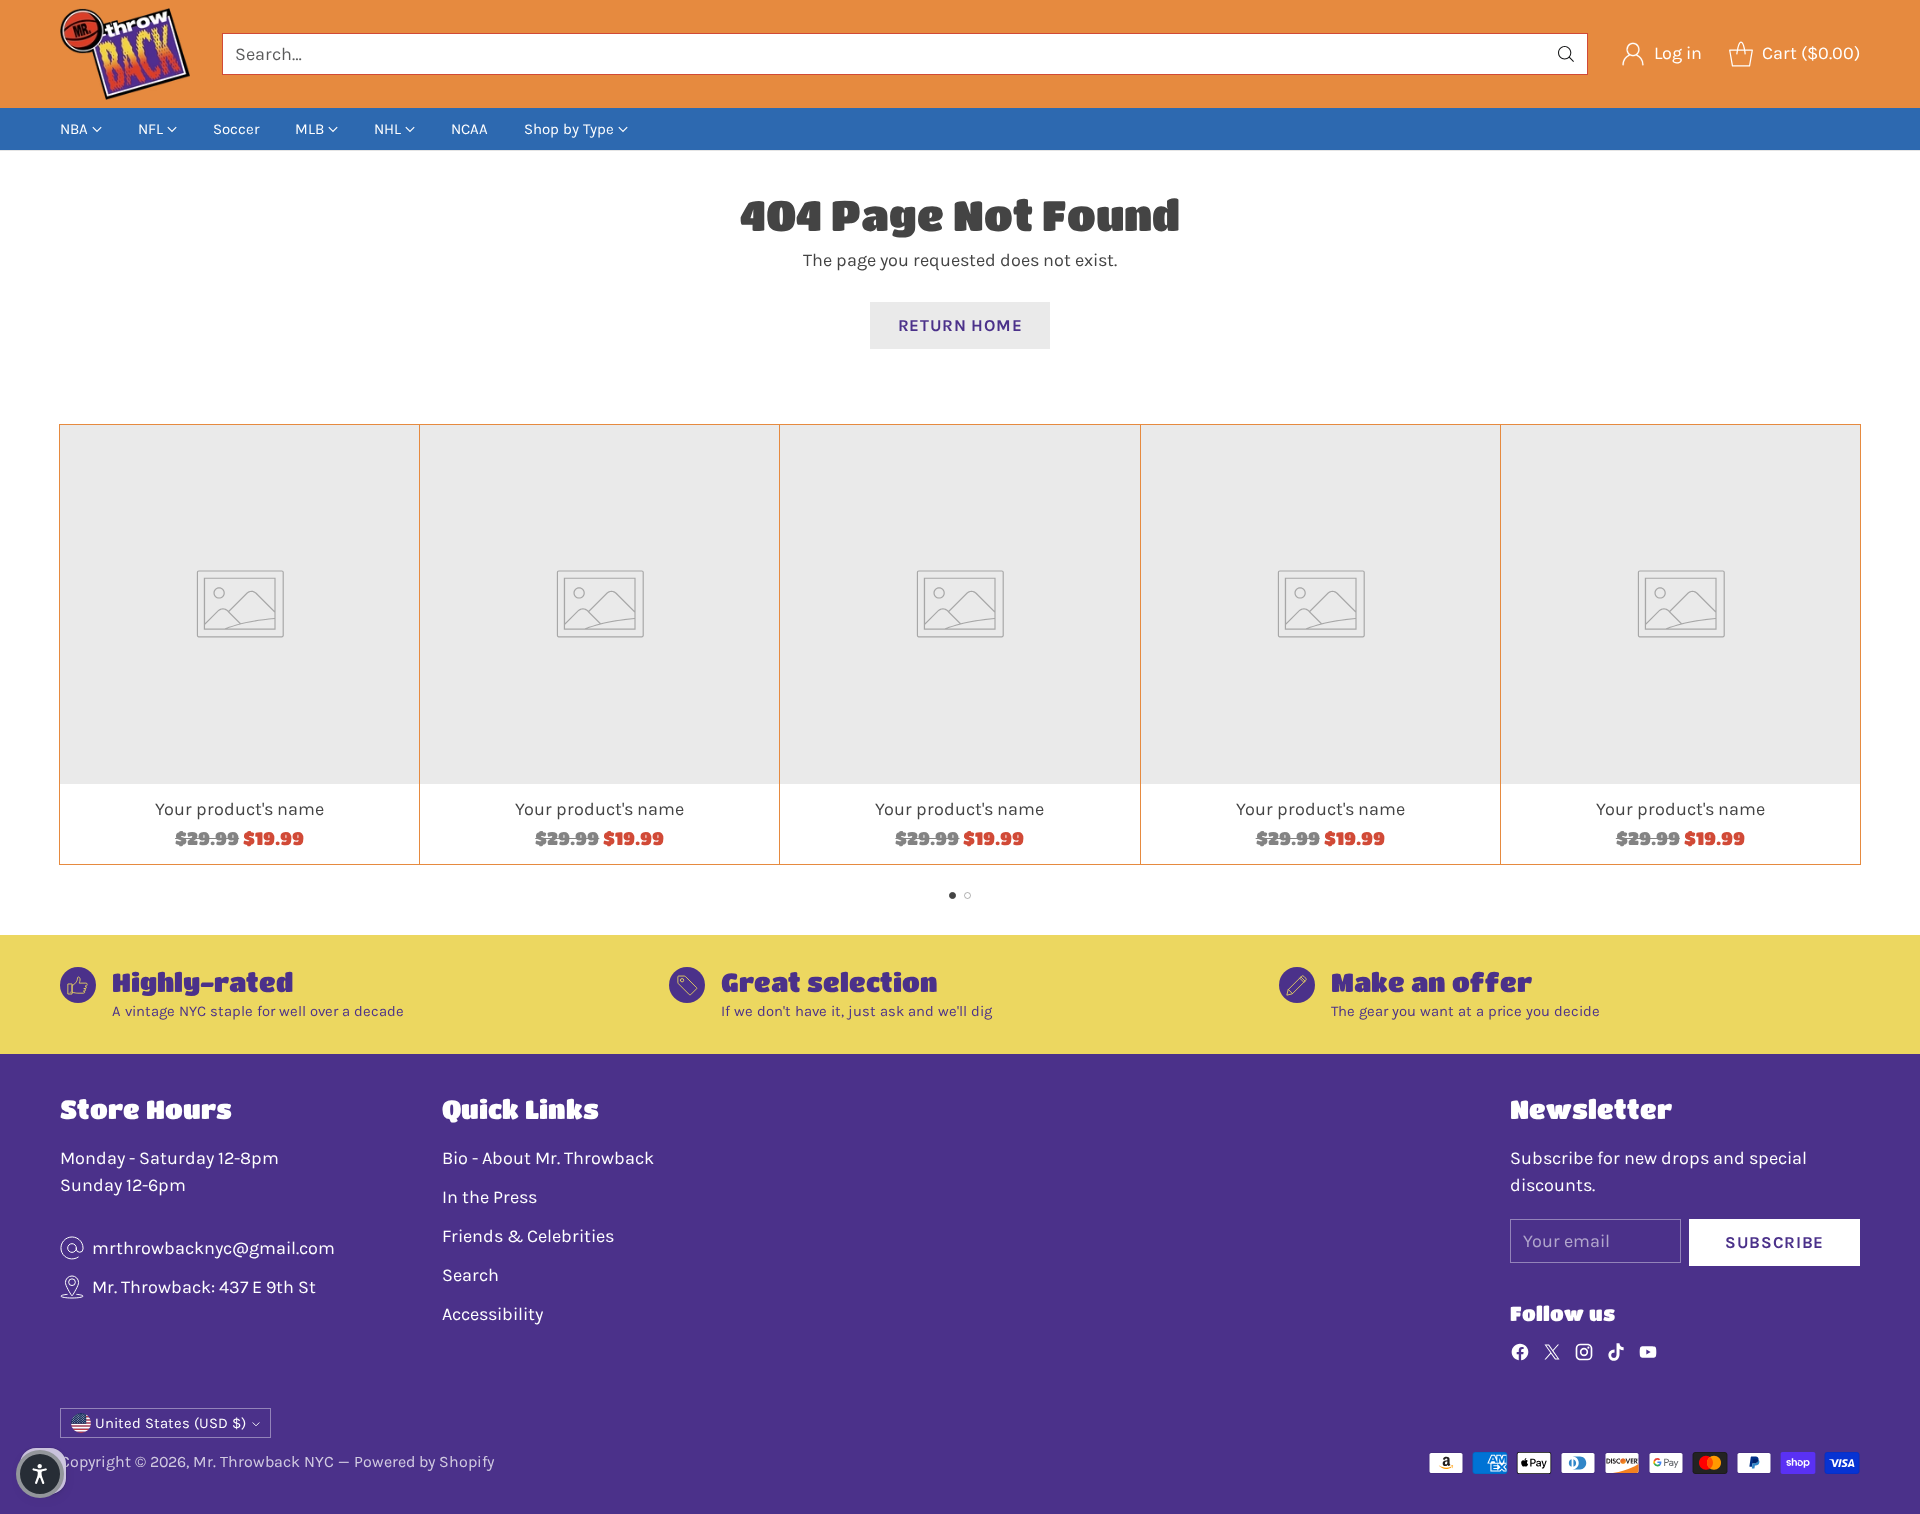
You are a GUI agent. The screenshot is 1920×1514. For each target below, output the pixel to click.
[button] (40, 1474)
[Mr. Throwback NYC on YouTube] (1648, 1356)
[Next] (1860, 645)
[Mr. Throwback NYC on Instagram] (1584, 1356)
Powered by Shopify (424, 1461)
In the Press (489, 1197)
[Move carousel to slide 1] (952, 895)
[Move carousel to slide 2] (967, 895)
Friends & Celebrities (528, 1236)
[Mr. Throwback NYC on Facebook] (1520, 1356)
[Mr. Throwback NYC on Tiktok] (1616, 1356)
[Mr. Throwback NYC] (125, 54)
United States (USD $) (170, 1423)
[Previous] (60, 645)
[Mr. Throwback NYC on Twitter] (1552, 1356)
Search (470, 1275)
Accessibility (492, 1314)
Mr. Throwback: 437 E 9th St (204, 1287)
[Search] (1566, 54)
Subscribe (1774, 1242)
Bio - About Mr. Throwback (548, 1158)
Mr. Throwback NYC (263, 1461)
